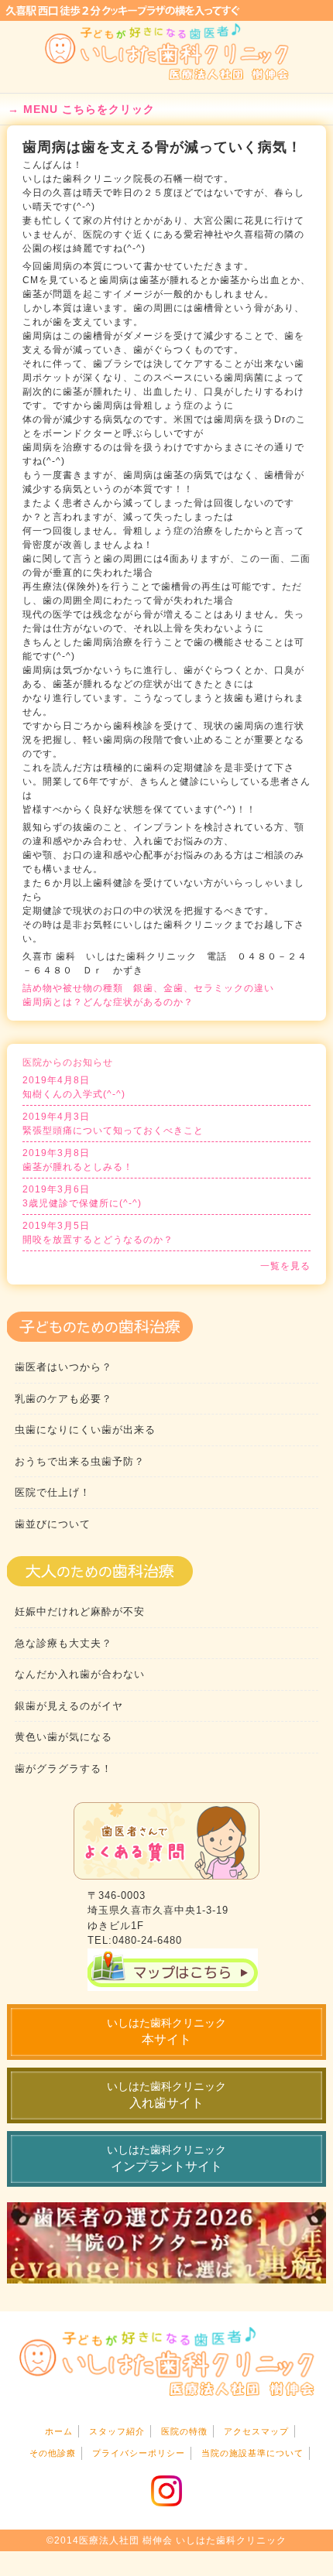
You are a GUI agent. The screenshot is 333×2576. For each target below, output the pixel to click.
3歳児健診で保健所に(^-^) (82, 1196)
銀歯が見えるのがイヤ (69, 1706)
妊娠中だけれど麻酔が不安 (80, 1611)
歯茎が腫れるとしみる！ (78, 1160)
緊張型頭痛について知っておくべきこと (113, 1124)
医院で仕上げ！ (53, 1492)
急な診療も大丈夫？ (64, 1643)
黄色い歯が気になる (64, 1737)
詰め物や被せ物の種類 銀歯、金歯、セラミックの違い (148, 988)
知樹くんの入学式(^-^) (74, 1087)
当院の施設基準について (252, 2453)
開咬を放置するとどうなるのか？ (98, 1233)
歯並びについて (53, 1524)
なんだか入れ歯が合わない (80, 1674)
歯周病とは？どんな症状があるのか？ (108, 1002)
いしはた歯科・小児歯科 (167, 52)
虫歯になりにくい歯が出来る (85, 1430)
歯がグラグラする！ (64, 1769)
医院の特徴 (184, 2431)
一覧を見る (285, 1266)
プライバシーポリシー (139, 2453)
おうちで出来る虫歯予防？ (80, 1461)
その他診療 (53, 2453)
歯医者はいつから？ (64, 1367)
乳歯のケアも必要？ (64, 1399)
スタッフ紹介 (117, 2431)
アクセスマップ (256, 2431)
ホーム (59, 2431)
